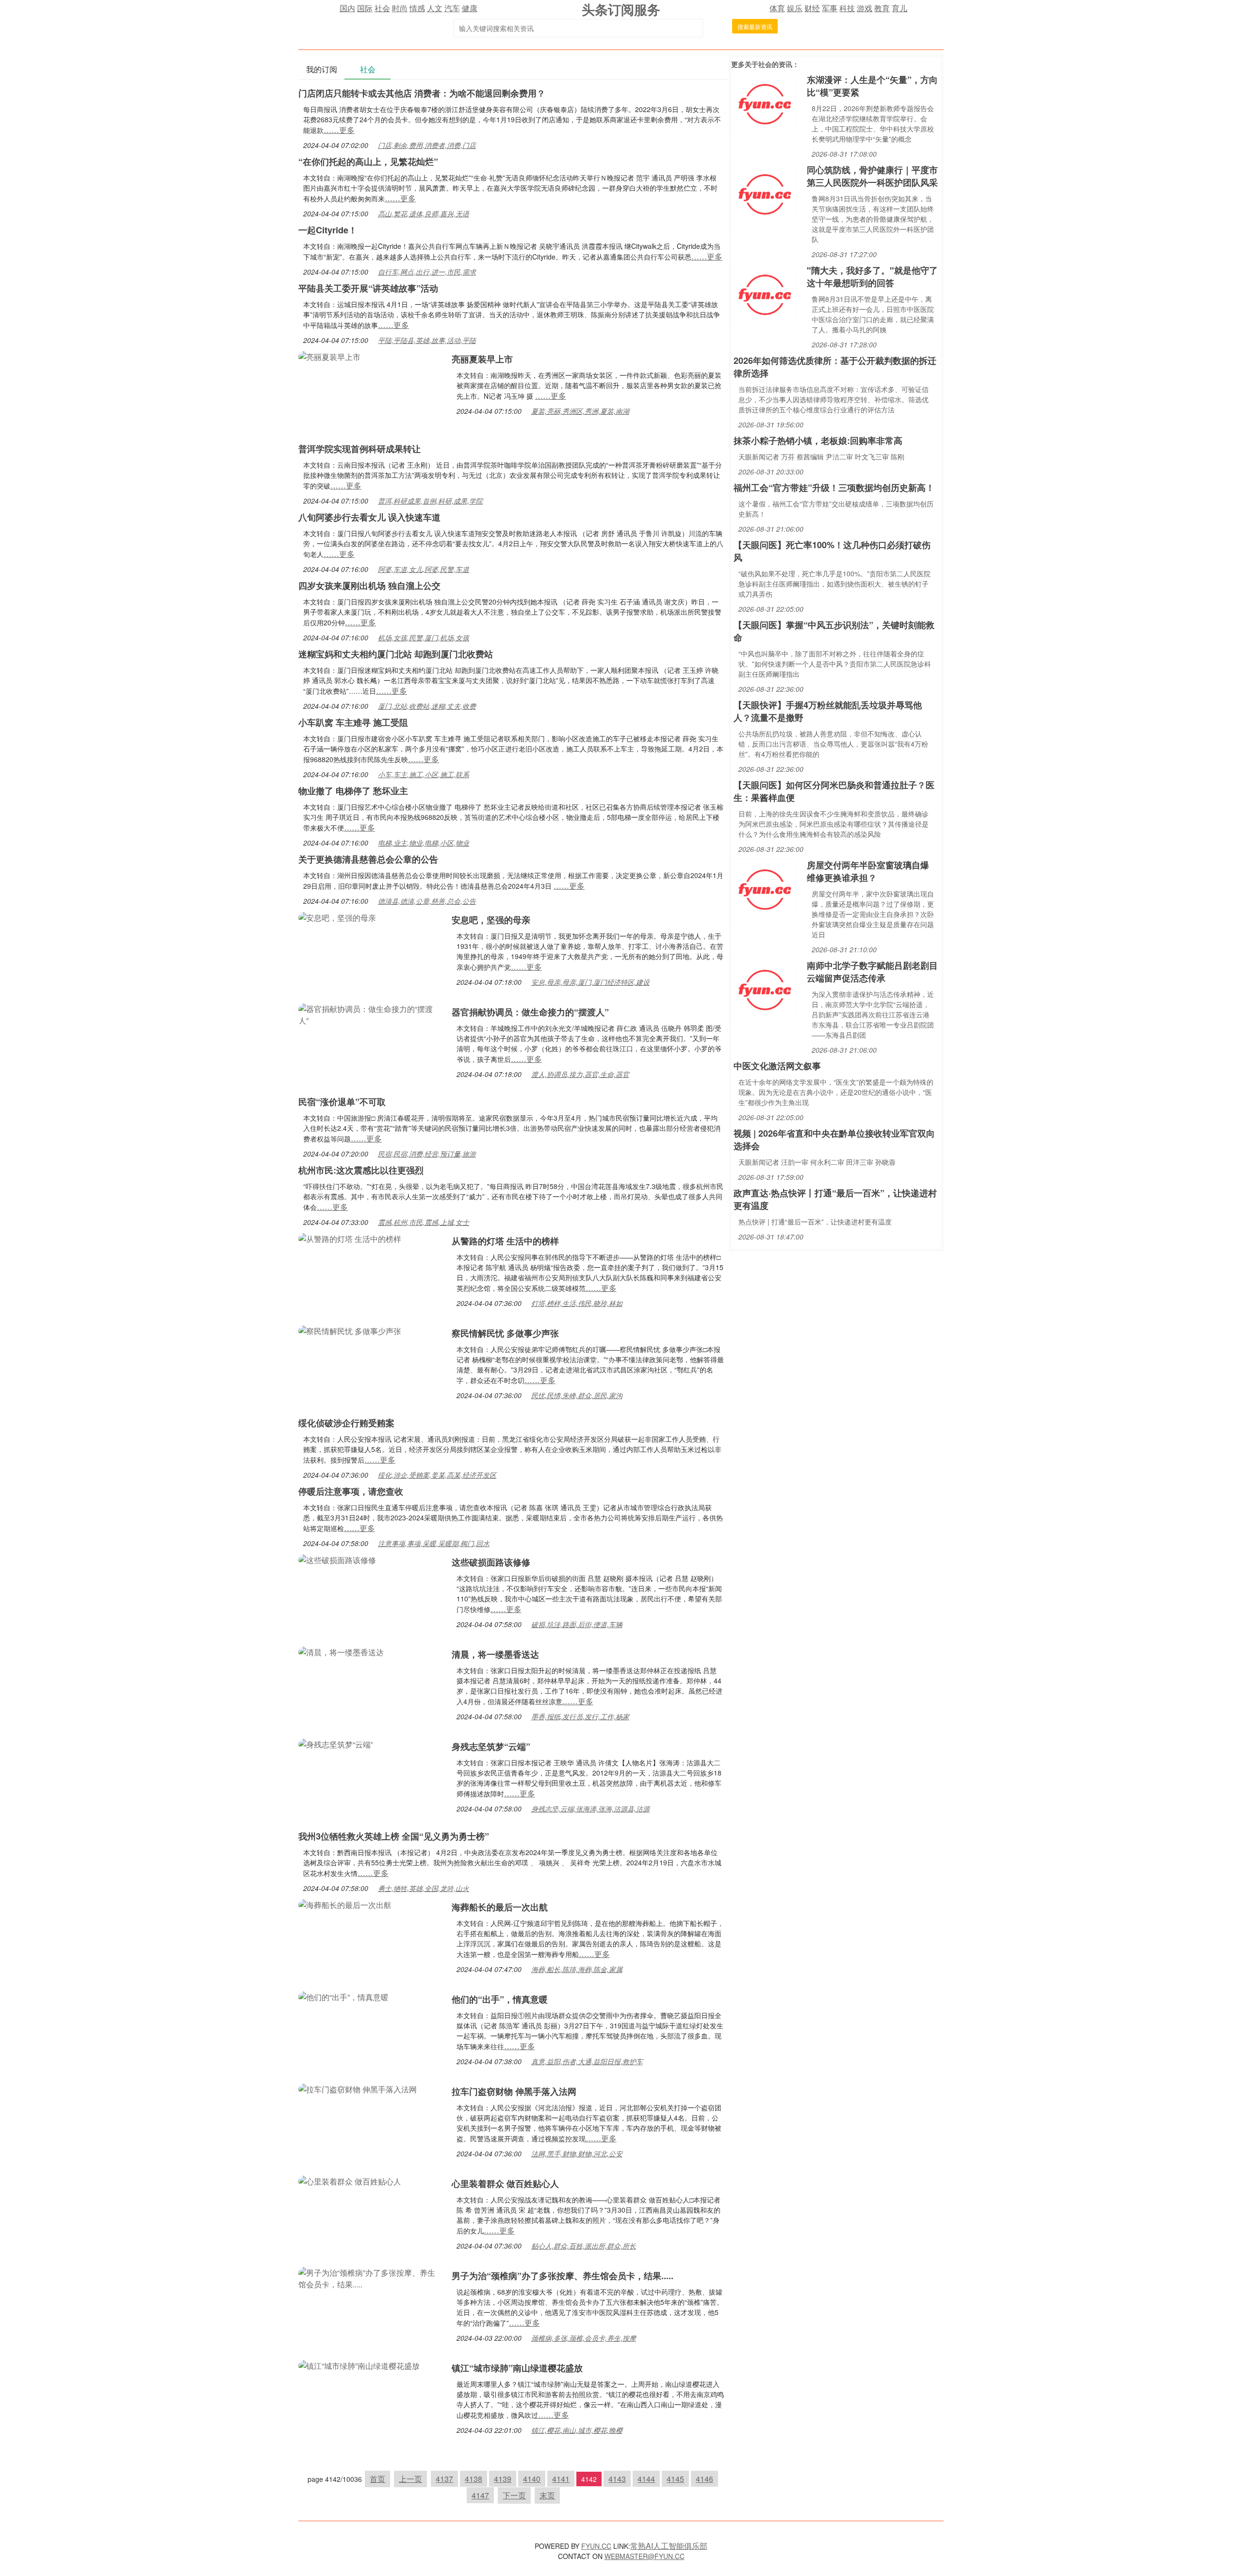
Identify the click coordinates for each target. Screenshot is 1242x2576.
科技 (847, 8)
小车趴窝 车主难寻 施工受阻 (353, 722)
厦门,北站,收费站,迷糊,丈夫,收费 (427, 706)
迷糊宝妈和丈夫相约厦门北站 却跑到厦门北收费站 (396, 654)
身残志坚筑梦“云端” (491, 1746)
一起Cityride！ (328, 230)
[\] (765, 294)
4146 (704, 2479)
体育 (777, 8)
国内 (347, 8)
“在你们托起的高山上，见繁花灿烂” (368, 162)
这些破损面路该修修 (491, 1562)
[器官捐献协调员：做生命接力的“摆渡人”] (370, 1014)
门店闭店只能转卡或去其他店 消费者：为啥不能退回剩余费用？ (422, 93)
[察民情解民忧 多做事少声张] (350, 1330)
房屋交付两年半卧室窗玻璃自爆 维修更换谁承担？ (868, 871)
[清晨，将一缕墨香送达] (341, 1651)
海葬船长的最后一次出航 (500, 1907)
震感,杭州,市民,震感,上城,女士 (424, 1222)
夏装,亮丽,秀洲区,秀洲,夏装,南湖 (580, 411)
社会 (382, 8)
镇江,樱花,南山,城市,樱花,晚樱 (577, 2430)
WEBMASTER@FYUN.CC (645, 2556)
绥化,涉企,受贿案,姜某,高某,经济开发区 (437, 1475)
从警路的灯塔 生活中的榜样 (505, 1241)
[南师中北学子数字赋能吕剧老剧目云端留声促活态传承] (765, 989)
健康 (470, 8)
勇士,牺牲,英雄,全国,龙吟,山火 (424, 1888)
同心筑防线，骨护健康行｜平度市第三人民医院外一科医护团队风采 (872, 176)
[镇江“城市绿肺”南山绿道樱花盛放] (359, 2365)
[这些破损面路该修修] (337, 1559)
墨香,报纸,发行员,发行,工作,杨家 (580, 1716)
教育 (882, 8)
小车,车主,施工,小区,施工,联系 (424, 774)
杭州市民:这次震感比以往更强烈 (361, 1170)
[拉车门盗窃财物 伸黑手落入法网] (358, 2088)
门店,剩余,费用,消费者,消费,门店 (427, 145)
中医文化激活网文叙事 (777, 1066)
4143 (617, 2479)
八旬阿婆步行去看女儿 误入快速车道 (369, 517)
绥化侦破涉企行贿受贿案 (346, 1423)
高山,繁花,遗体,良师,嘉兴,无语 (424, 213)
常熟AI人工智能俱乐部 (669, 2546)
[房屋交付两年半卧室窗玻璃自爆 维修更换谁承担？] (765, 889)
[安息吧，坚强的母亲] (337, 917)
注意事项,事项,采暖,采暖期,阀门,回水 (434, 1543)
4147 (480, 2495)
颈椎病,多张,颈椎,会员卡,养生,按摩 (584, 2338)
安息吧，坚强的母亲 (491, 920)
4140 (532, 2479)
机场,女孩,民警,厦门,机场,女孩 (424, 637)
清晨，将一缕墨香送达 (495, 1654)
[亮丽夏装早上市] (329, 356)
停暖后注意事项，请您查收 (351, 1491)
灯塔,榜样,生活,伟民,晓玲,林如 (577, 1303)
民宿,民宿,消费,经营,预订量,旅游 (427, 1154)
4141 (561, 2479)
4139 (503, 2479)
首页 (377, 2479)
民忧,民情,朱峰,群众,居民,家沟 (577, 1395)
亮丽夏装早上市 (482, 359)
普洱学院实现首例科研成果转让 (360, 449)
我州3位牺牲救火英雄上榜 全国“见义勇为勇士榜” (394, 1836)
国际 (365, 8)
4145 (675, 2479)
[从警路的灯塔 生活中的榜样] (350, 1238)
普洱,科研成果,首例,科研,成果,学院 (430, 501)
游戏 (865, 8)
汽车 (452, 8)
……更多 (339, 130)
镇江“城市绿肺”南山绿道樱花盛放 (517, 2368)
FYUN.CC (596, 2546)
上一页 (410, 2479)
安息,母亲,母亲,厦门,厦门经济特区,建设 (590, 982)
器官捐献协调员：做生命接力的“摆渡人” (530, 1012)
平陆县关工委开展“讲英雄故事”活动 (368, 288)
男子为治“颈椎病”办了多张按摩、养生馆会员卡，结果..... (563, 2276)
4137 (444, 2479)
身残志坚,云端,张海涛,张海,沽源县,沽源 (590, 1809)
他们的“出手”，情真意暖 (500, 1999)
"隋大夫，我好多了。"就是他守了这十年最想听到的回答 (872, 277)
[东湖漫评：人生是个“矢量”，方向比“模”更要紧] (765, 103)
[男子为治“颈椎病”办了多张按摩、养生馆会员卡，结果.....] (370, 2277)
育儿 (899, 8)
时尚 (400, 8)
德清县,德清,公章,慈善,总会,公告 (427, 901)
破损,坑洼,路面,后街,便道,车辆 (577, 1624)
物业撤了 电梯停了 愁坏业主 (353, 791)
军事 (830, 8)
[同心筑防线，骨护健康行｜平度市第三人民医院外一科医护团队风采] (765, 193)
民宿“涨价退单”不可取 (342, 1102)
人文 (435, 8)
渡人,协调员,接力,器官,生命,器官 (580, 1074)
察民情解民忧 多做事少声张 (505, 1333)
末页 (547, 2495)
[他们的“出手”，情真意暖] (343, 1996)
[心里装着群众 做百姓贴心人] (350, 2180)
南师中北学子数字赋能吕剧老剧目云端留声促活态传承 (872, 972)
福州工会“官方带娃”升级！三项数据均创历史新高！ (834, 488)
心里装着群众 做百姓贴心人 (505, 2184)
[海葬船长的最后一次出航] (345, 1904)
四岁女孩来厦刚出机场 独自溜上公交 (369, 586)
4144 (646, 2479)
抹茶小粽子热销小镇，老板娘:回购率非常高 (818, 440)
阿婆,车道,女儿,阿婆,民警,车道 (424, 569)
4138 (474, 2479)
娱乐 (795, 8)
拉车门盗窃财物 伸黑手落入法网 (514, 2091)
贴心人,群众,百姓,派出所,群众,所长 (584, 2246)
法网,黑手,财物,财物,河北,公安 (577, 2153)
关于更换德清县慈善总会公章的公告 (368, 859)
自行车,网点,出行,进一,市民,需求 (427, 272)
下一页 (514, 2495)
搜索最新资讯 (755, 26)
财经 (812, 8)
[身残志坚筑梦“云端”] (336, 1743)
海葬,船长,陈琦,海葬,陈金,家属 (577, 1969)
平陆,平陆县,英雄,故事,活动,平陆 (427, 340)
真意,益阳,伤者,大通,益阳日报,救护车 (587, 2061)
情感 (417, 8)
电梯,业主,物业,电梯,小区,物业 (424, 843)
